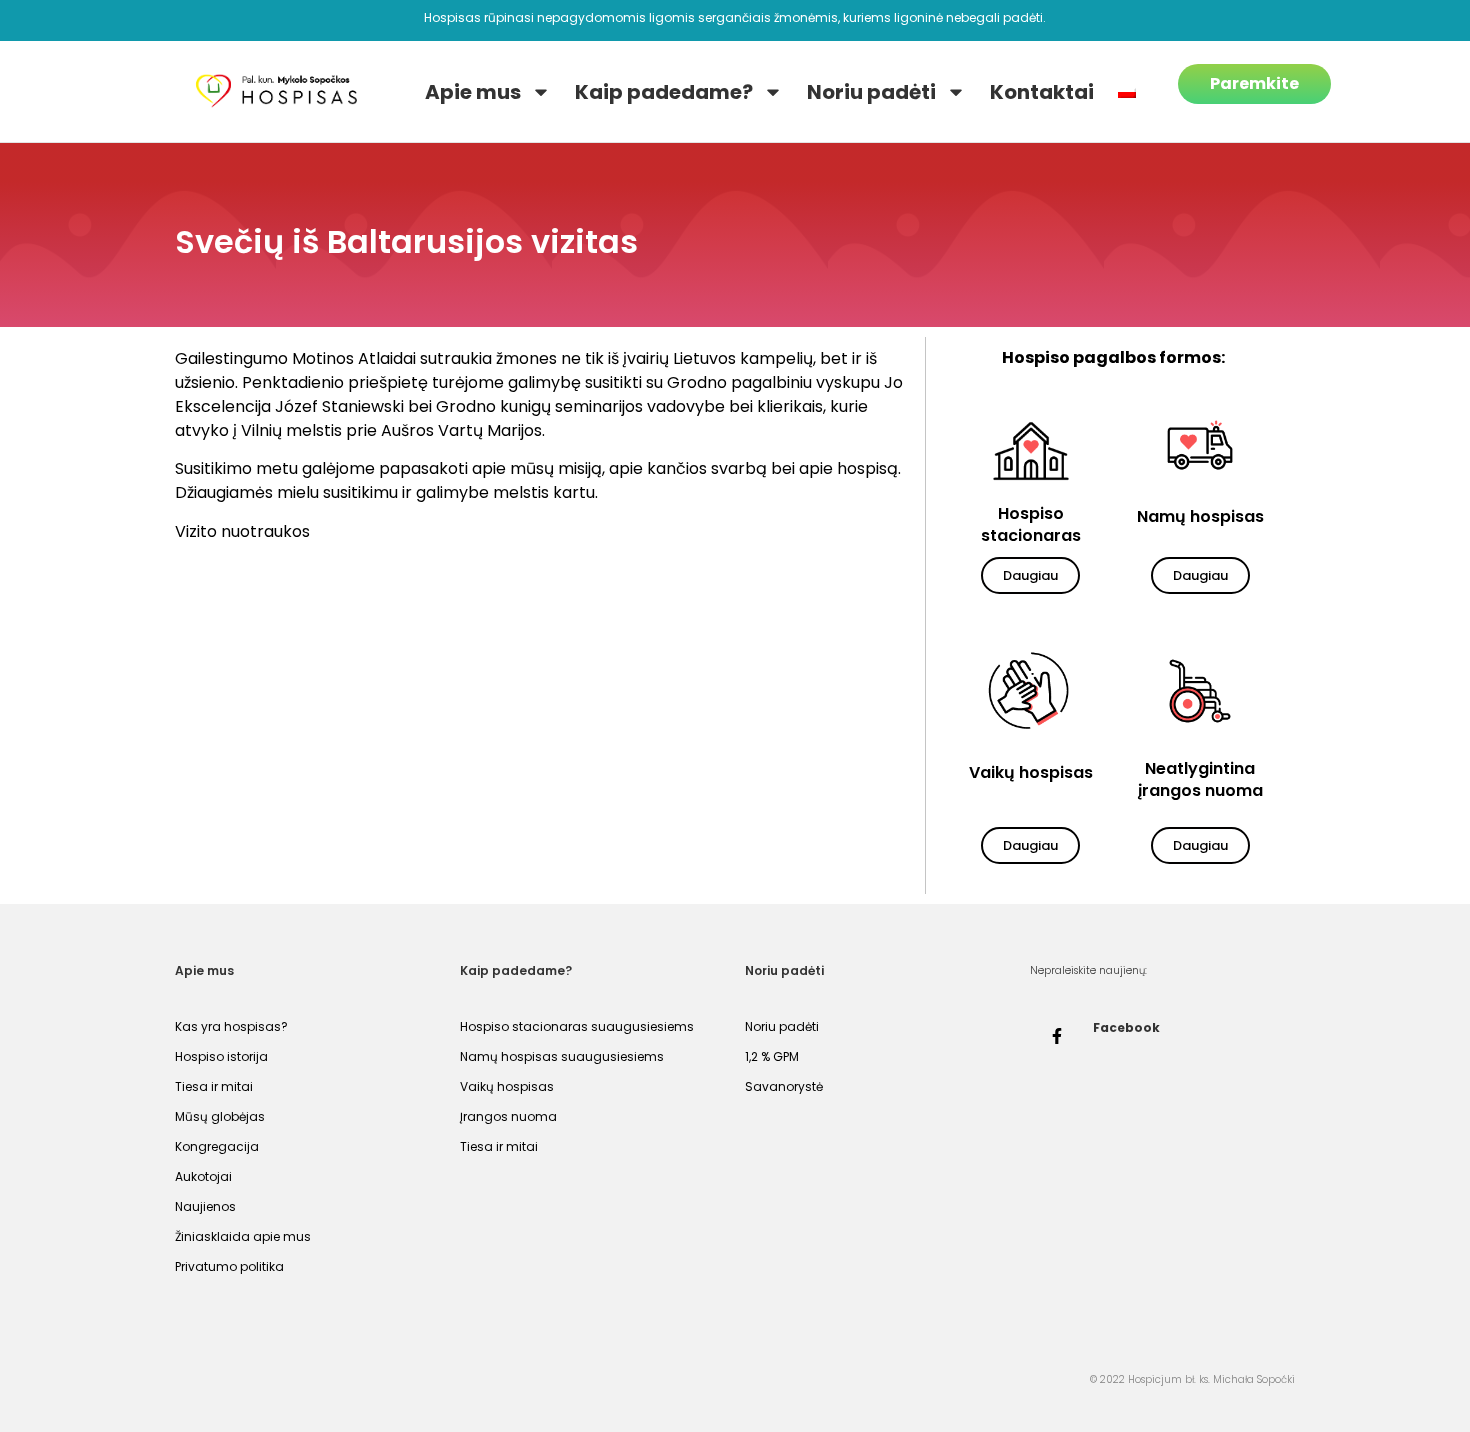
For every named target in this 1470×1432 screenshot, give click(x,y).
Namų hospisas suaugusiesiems (562, 1056)
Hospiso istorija (221, 1056)
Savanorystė (784, 1086)
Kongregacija (217, 1146)
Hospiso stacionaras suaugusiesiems (577, 1026)
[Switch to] (1127, 92)
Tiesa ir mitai (214, 1086)
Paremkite (1254, 83)
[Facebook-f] (1057, 1036)
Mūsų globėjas (220, 1116)
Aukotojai (203, 1176)
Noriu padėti (871, 92)
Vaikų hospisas (507, 1086)
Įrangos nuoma (508, 1116)
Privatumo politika (229, 1266)
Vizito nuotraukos (242, 531)
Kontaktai (1042, 92)
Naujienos (205, 1206)
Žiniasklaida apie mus (243, 1236)
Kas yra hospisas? (231, 1026)
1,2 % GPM (772, 1056)
